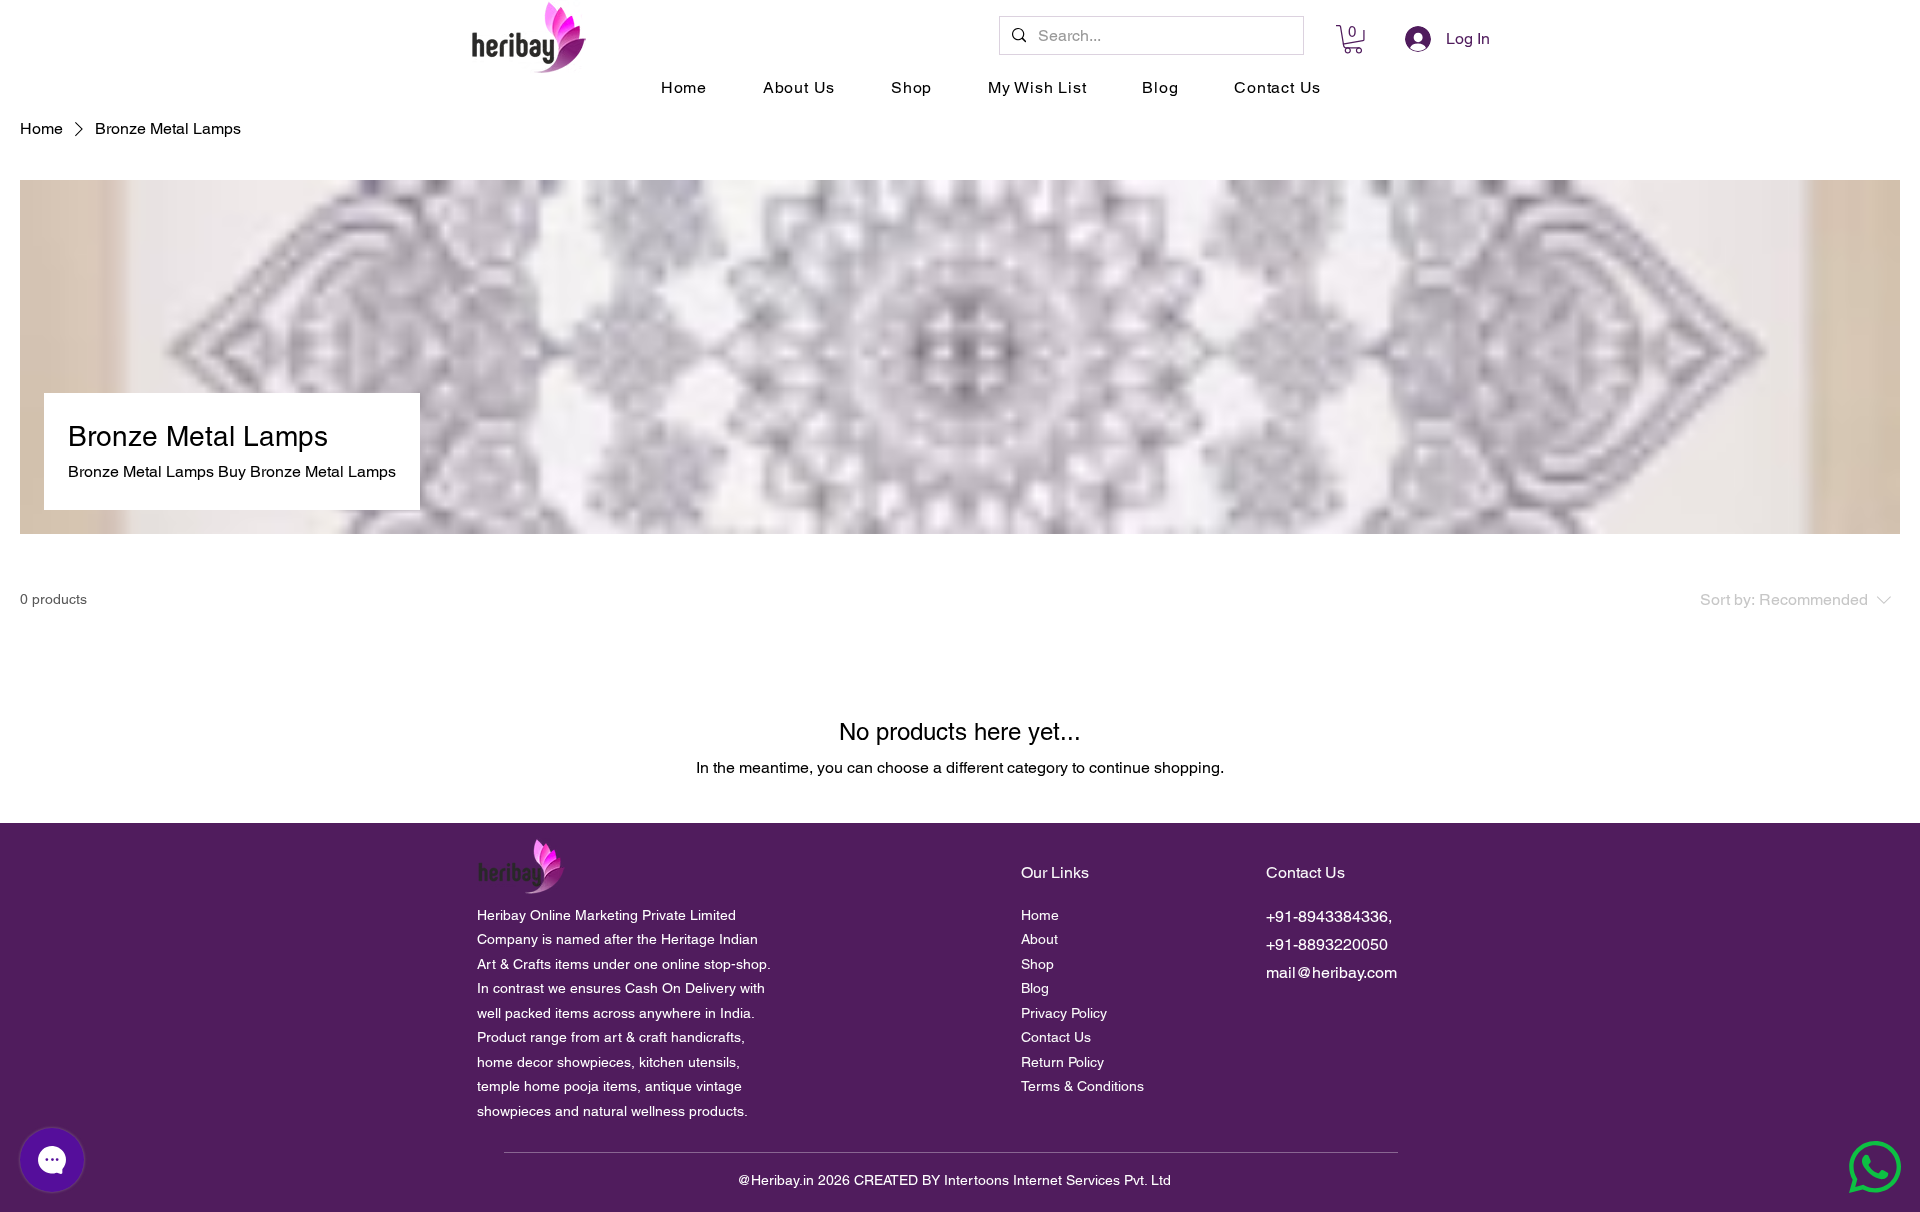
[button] (1353, 39)
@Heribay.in (775, 1180)
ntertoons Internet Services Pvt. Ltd (1059, 1180)
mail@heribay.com (1331, 972)
